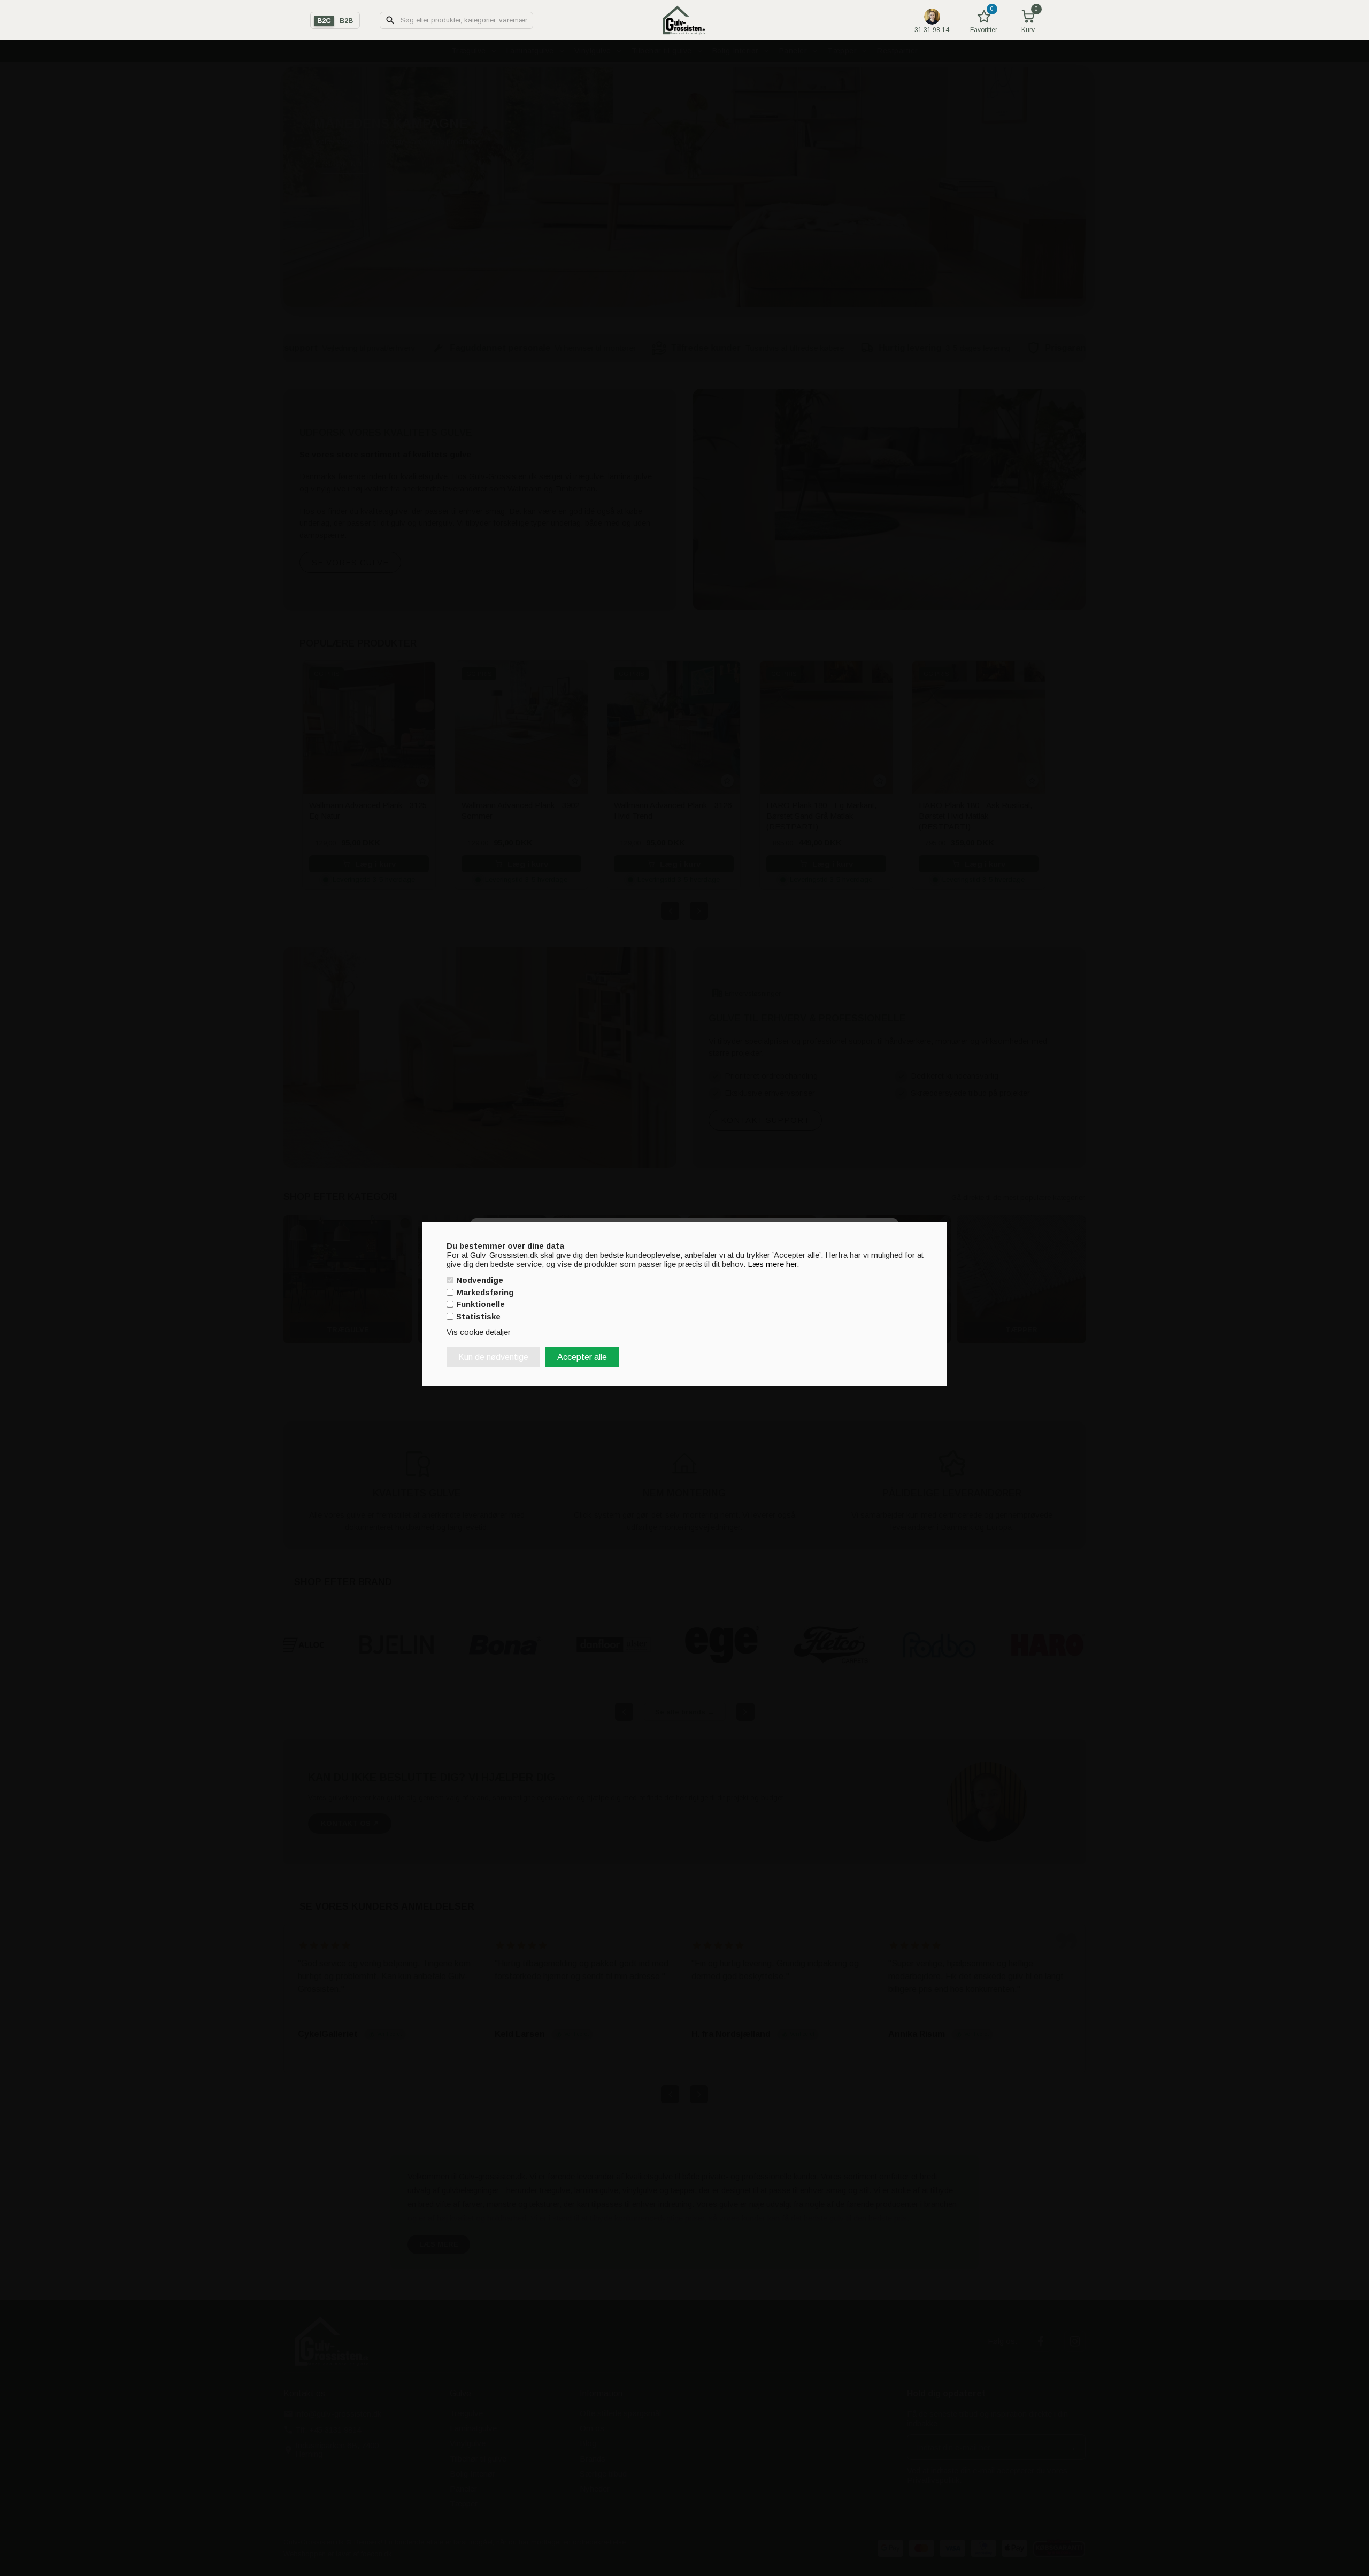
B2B (346, 21)
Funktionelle (480, 1304)
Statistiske (478, 1316)
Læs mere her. (773, 1263)
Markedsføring (485, 1292)
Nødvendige (480, 1280)
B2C (324, 21)
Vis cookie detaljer (479, 1332)
